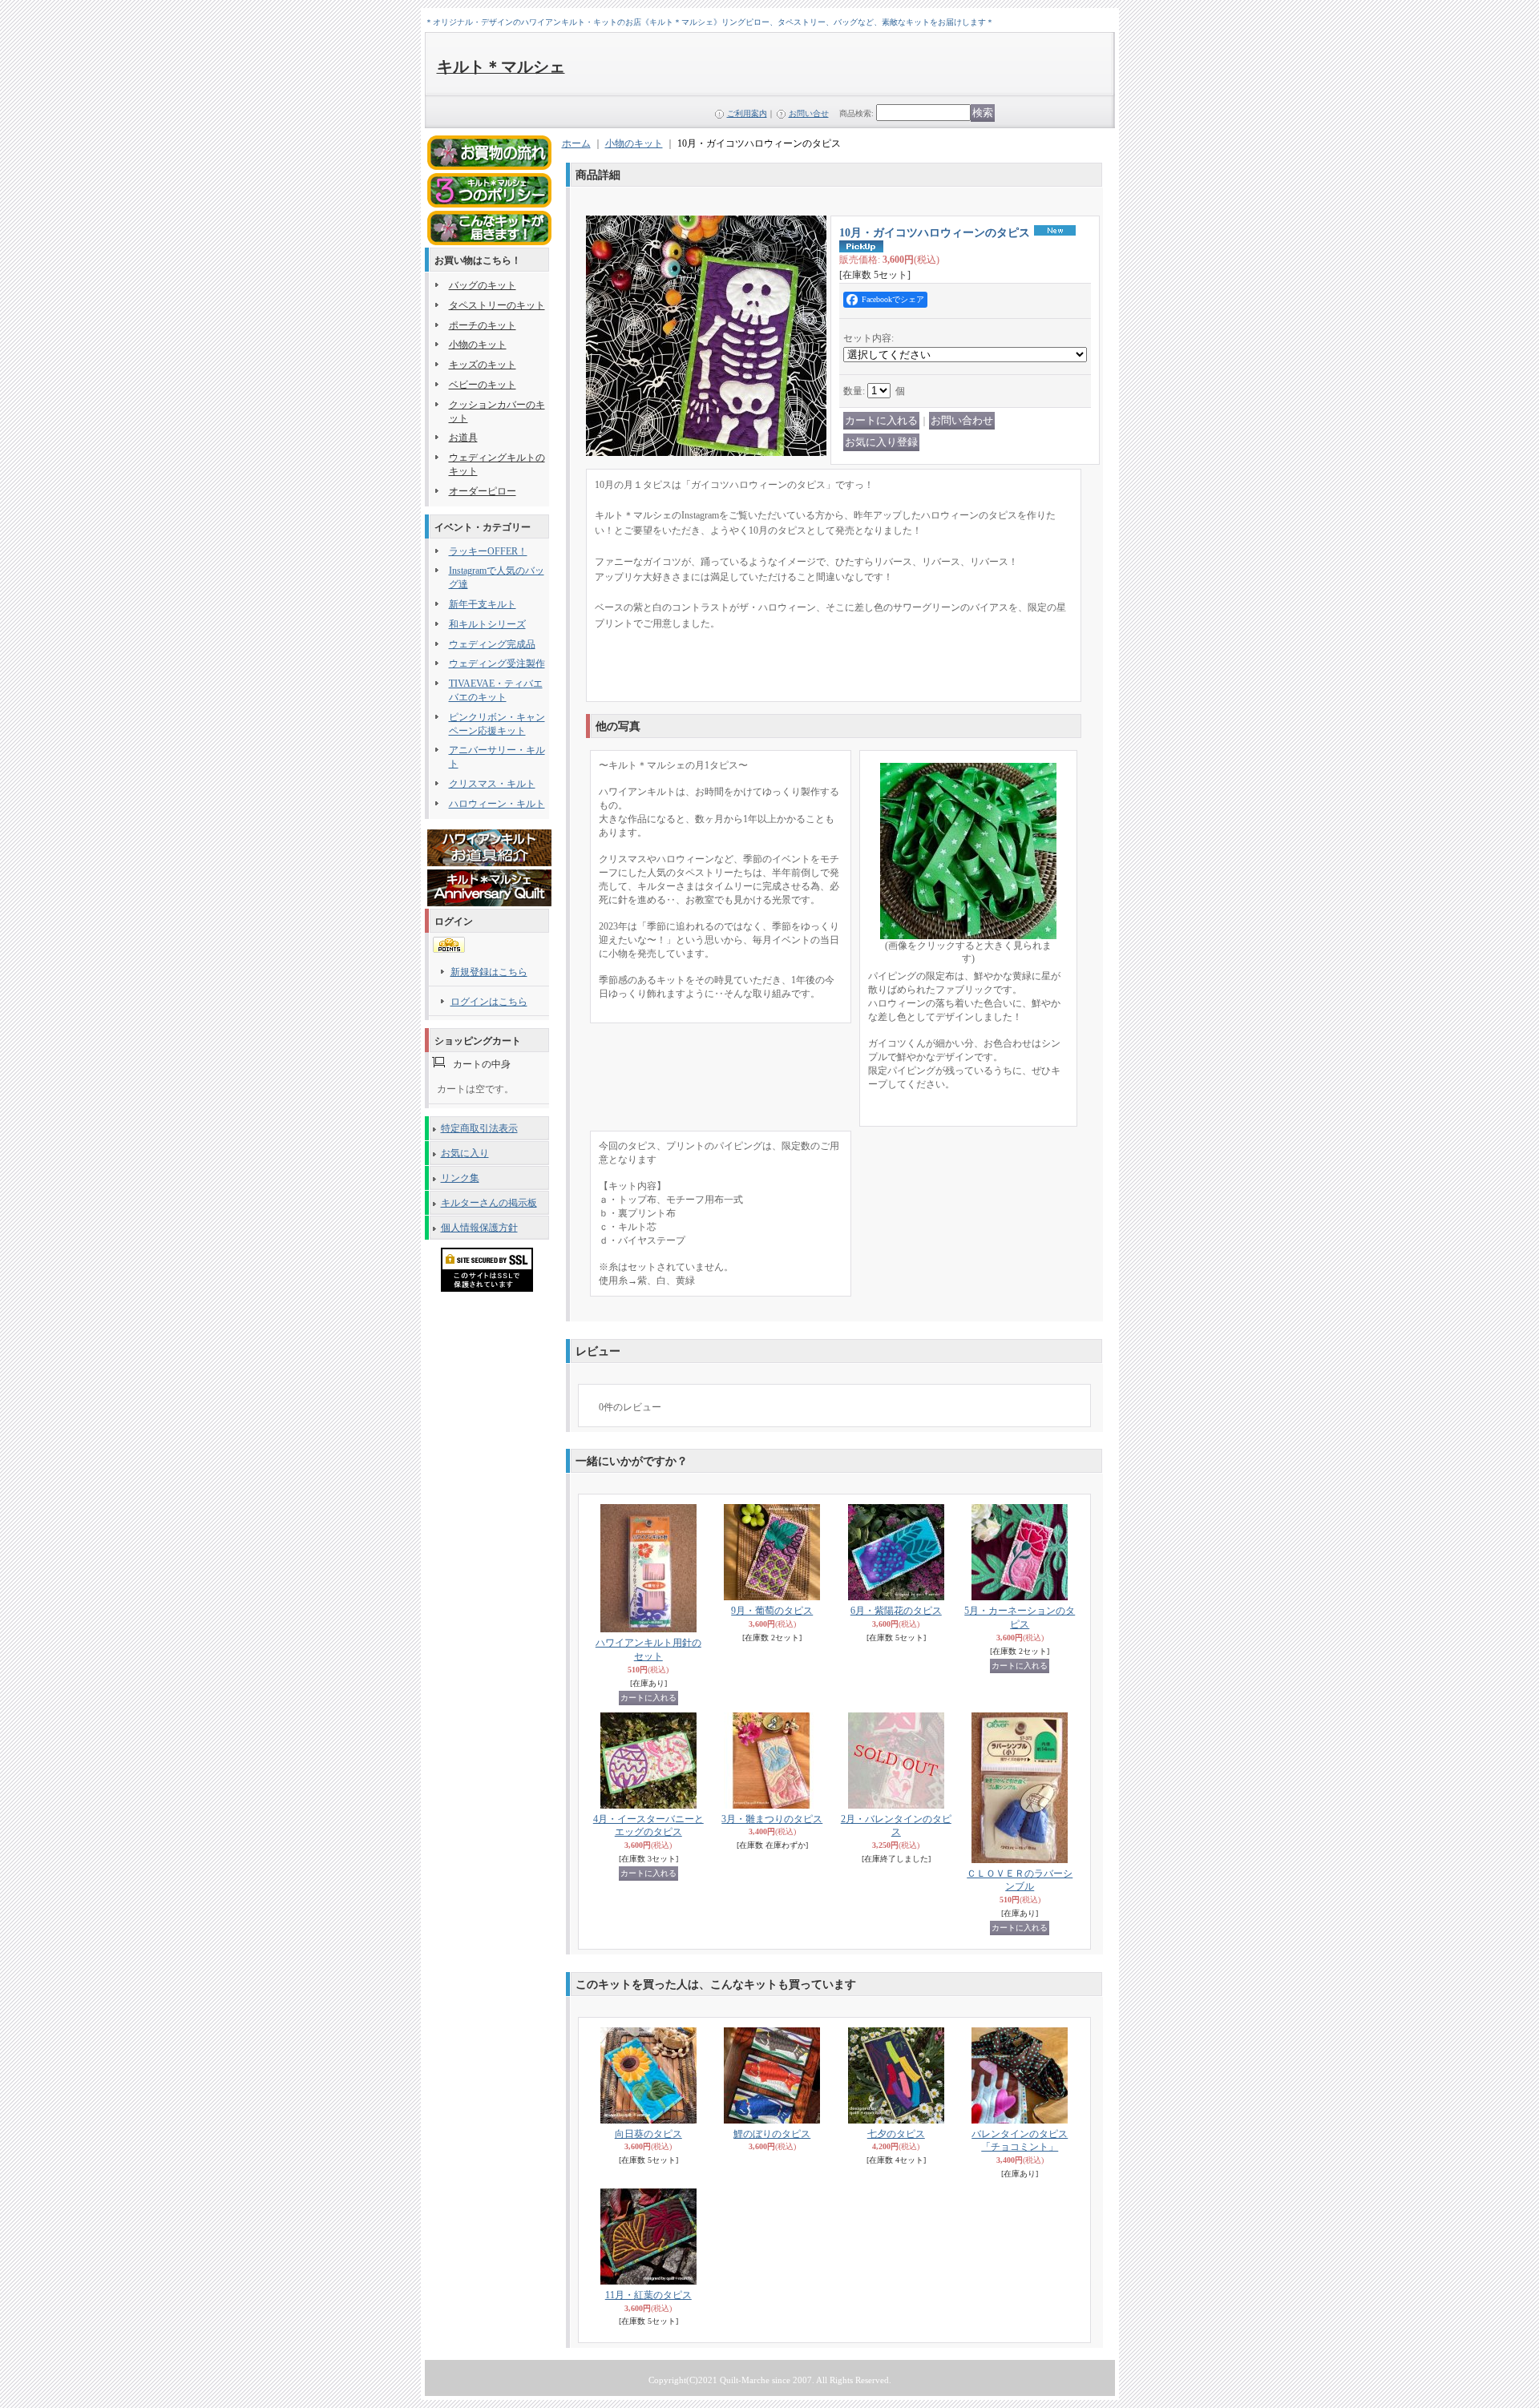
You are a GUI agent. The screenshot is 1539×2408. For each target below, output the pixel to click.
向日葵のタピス (648, 2134)
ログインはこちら (489, 1002)
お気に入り (465, 1153)
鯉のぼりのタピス (772, 2134)
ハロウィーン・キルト (497, 804)
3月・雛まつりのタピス (772, 1819)
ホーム (576, 143)
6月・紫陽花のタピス (896, 1611)
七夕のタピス (896, 2134)
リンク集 (460, 1178)
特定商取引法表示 (479, 1128)
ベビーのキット (483, 385)
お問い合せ (809, 113)
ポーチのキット (483, 325)
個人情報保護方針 (479, 1228)
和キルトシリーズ (487, 624)
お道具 (463, 438)
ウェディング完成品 (492, 644)
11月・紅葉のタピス (648, 2295)
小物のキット (478, 345)
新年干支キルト (483, 604)
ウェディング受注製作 (497, 664)
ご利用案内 (747, 113)
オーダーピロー (483, 491)
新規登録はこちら (489, 972)
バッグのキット (483, 285)
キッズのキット (483, 365)
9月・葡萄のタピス (772, 1611)
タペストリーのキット (497, 305)
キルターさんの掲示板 (489, 1203)
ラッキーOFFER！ (488, 551)
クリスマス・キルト (492, 784)
